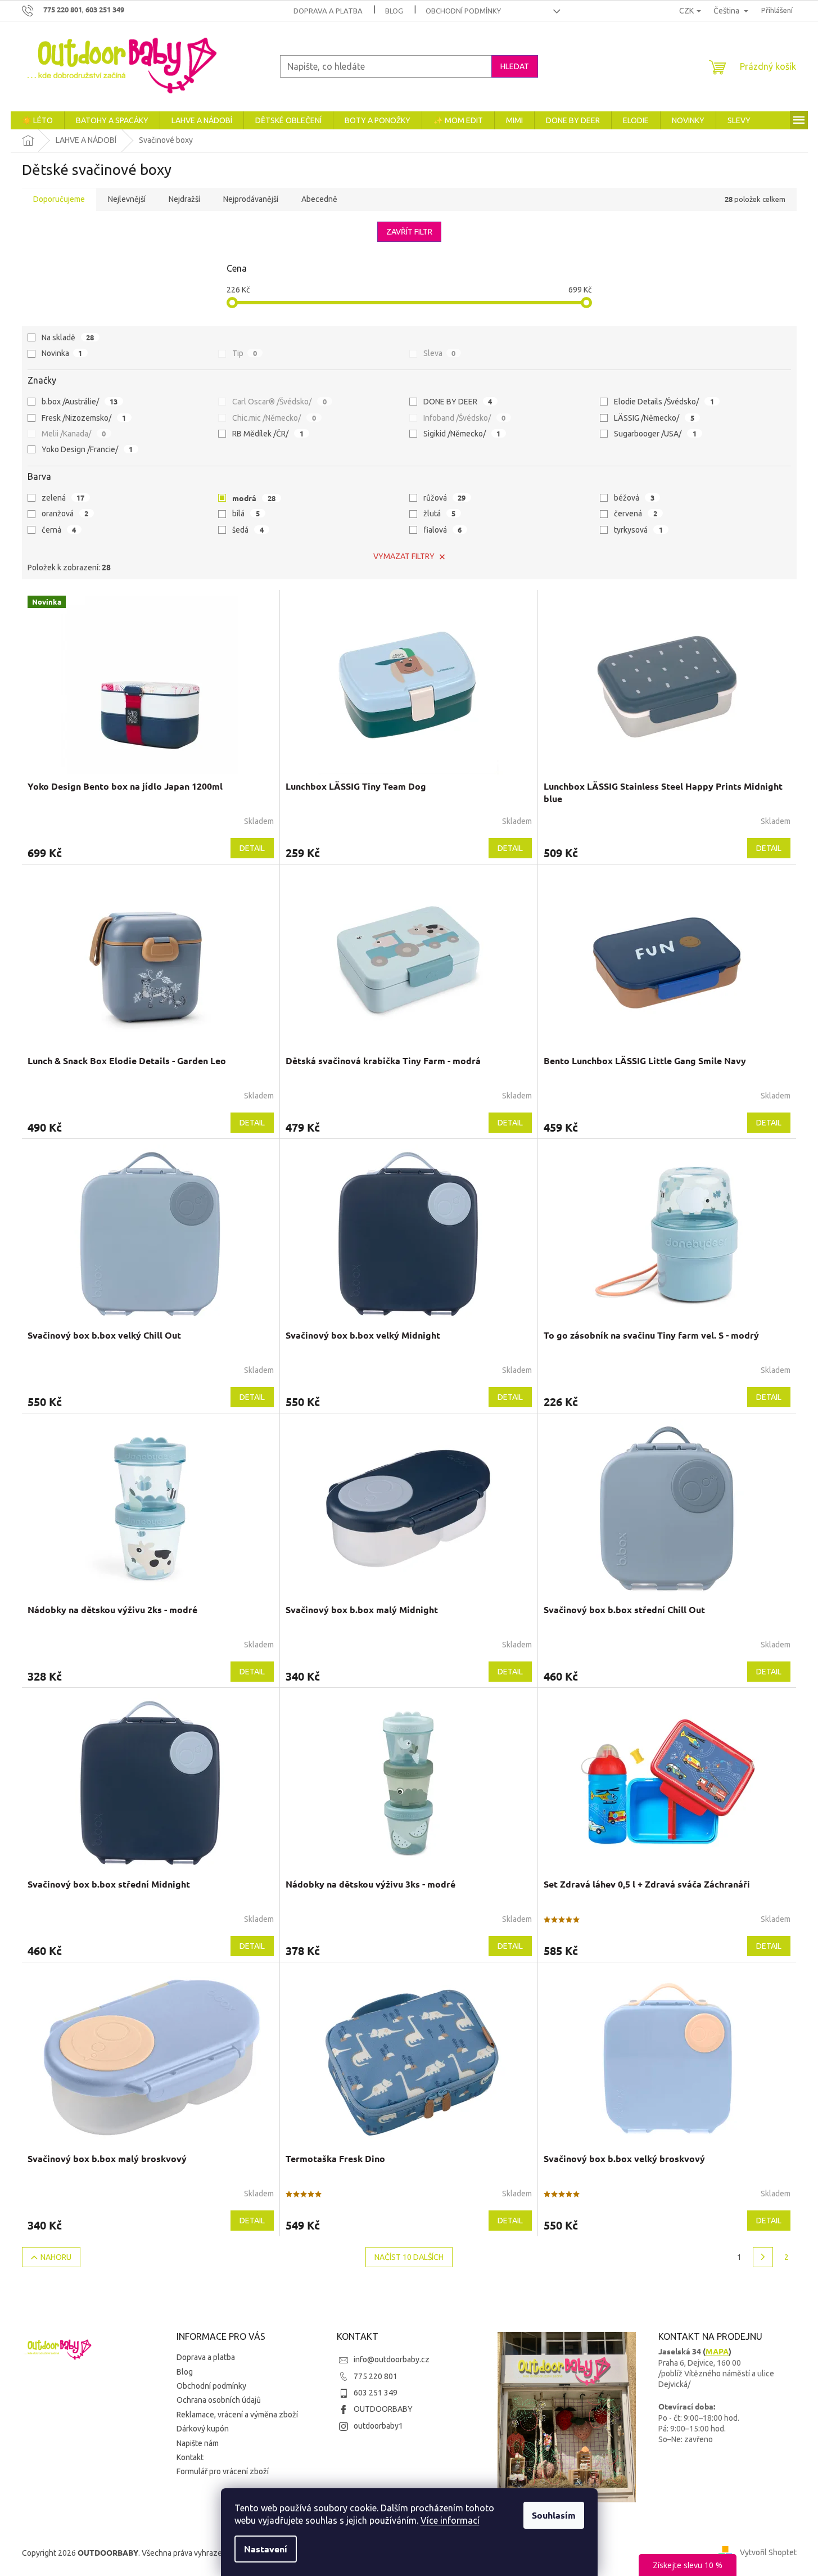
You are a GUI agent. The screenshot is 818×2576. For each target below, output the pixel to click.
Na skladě (68, 337)
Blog (394, 11)
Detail (252, 848)
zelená (63, 497)
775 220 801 (376, 2376)
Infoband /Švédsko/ (465, 418)
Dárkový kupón (203, 2429)
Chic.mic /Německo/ (274, 418)
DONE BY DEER (458, 401)
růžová (445, 497)
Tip (245, 353)
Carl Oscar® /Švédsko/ (279, 401)
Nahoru (56, 2257)
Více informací (450, 2520)
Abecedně (319, 199)
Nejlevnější (127, 199)
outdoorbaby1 (378, 2426)
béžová (634, 497)
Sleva (440, 353)
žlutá (440, 513)
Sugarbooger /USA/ (655, 433)
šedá (248, 530)
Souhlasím (554, 2515)
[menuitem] (37, 120)
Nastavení (266, 2549)
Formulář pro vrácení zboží (223, 2471)
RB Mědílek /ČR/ (268, 433)
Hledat (515, 66)
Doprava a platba (328, 11)
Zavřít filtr (409, 232)
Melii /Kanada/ (74, 433)
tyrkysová (638, 530)
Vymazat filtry (404, 556)
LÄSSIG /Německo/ (654, 418)
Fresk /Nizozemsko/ (84, 418)
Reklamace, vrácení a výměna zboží (237, 2415)
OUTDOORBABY (383, 2409)
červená (636, 513)
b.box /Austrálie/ (80, 401)
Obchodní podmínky (463, 11)
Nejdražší (184, 199)
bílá (246, 513)
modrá (254, 498)
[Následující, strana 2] (763, 2257)
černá (59, 530)
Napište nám (198, 2443)
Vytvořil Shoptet (768, 2552)
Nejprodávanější (251, 199)
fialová (443, 530)
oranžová (65, 513)
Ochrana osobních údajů (219, 2400)
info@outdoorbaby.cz (392, 2359)
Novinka (62, 353)
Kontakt (190, 2457)
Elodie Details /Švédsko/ (664, 401)
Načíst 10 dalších (409, 2257)
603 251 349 (376, 2393)
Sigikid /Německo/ (462, 433)
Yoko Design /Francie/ (87, 449)
